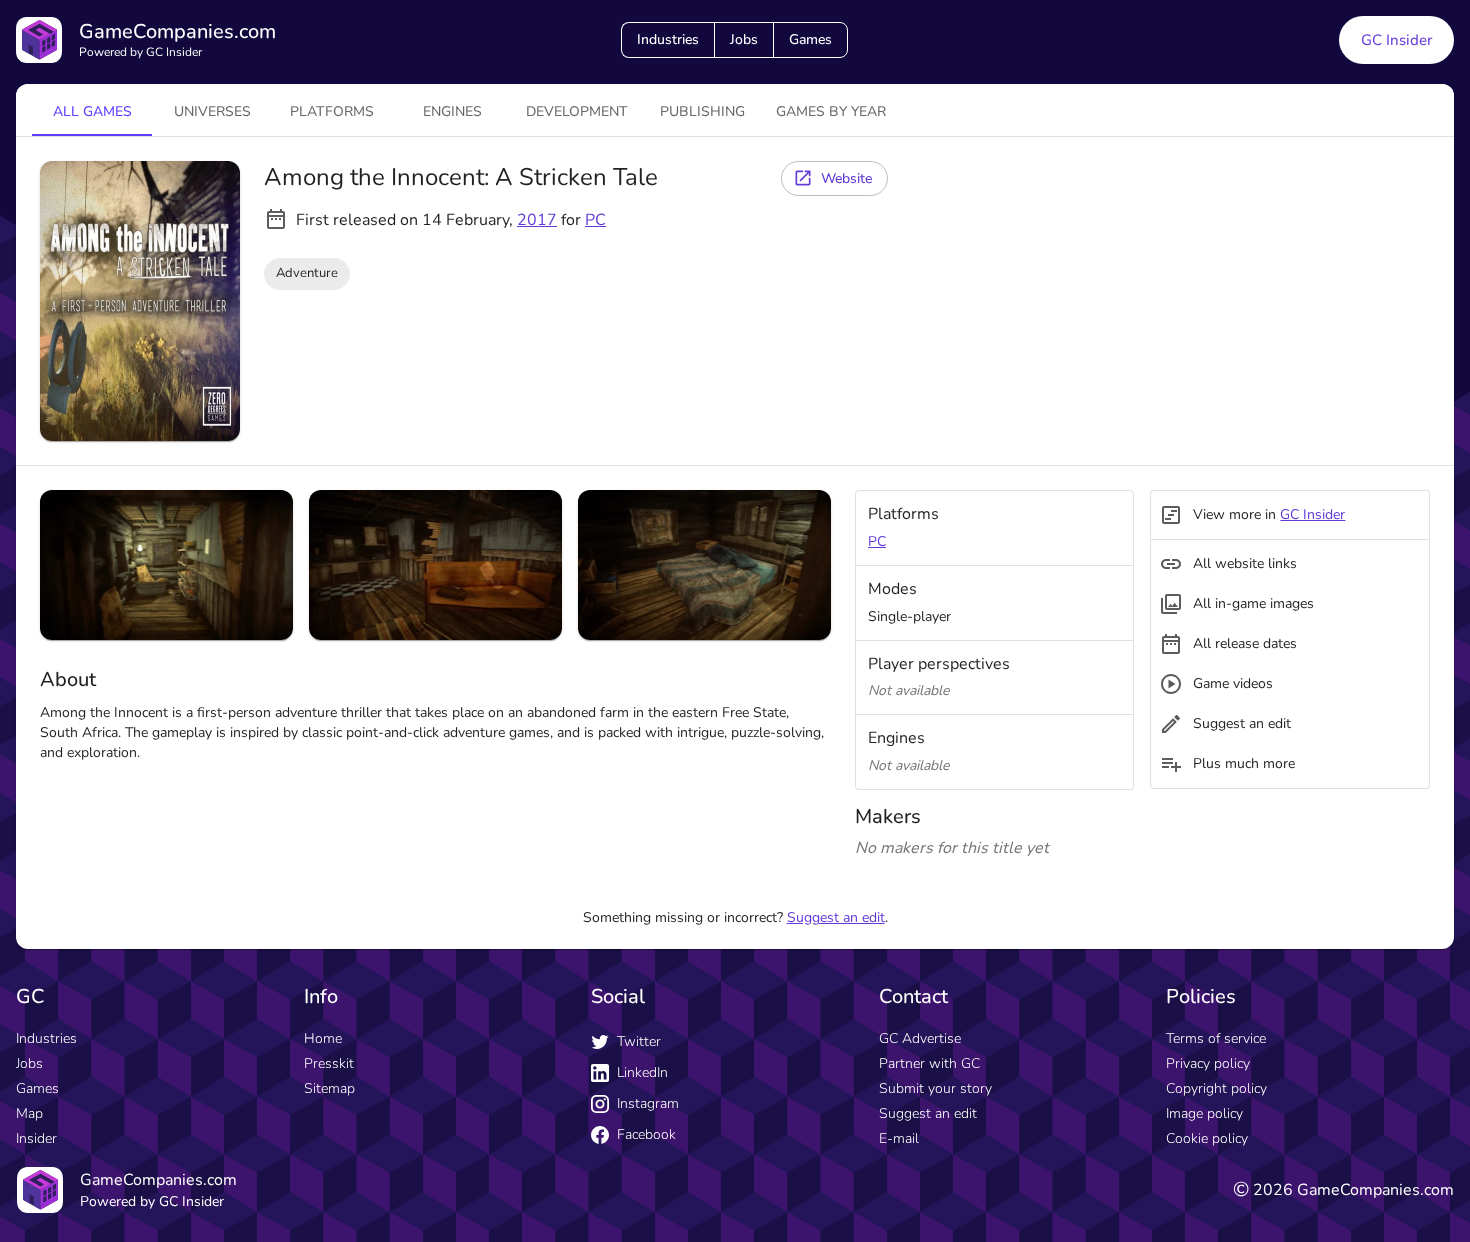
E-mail (899, 1138)
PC (595, 220)
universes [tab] (212, 111)
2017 (537, 220)
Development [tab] (577, 111)
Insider (36, 1138)
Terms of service (1216, 1038)
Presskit (329, 1063)
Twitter (639, 1041)
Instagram (648, 1103)
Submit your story (935, 1088)
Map (29, 1113)
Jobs (744, 39)
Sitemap (329, 1088)
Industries (668, 39)
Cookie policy (1207, 1138)
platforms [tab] (332, 111)
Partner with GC (929, 1063)
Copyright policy (1216, 1088)
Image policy (1204, 1113)
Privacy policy (1208, 1063)
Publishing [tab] (702, 111)
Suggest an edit (836, 917)
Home (323, 1038)
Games (810, 39)
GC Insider (1396, 40)
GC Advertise (920, 1038)
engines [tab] (452, 111)
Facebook (646, 1134)
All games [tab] (92, 111)
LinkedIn (642, 1072)
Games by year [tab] (831, 111)
